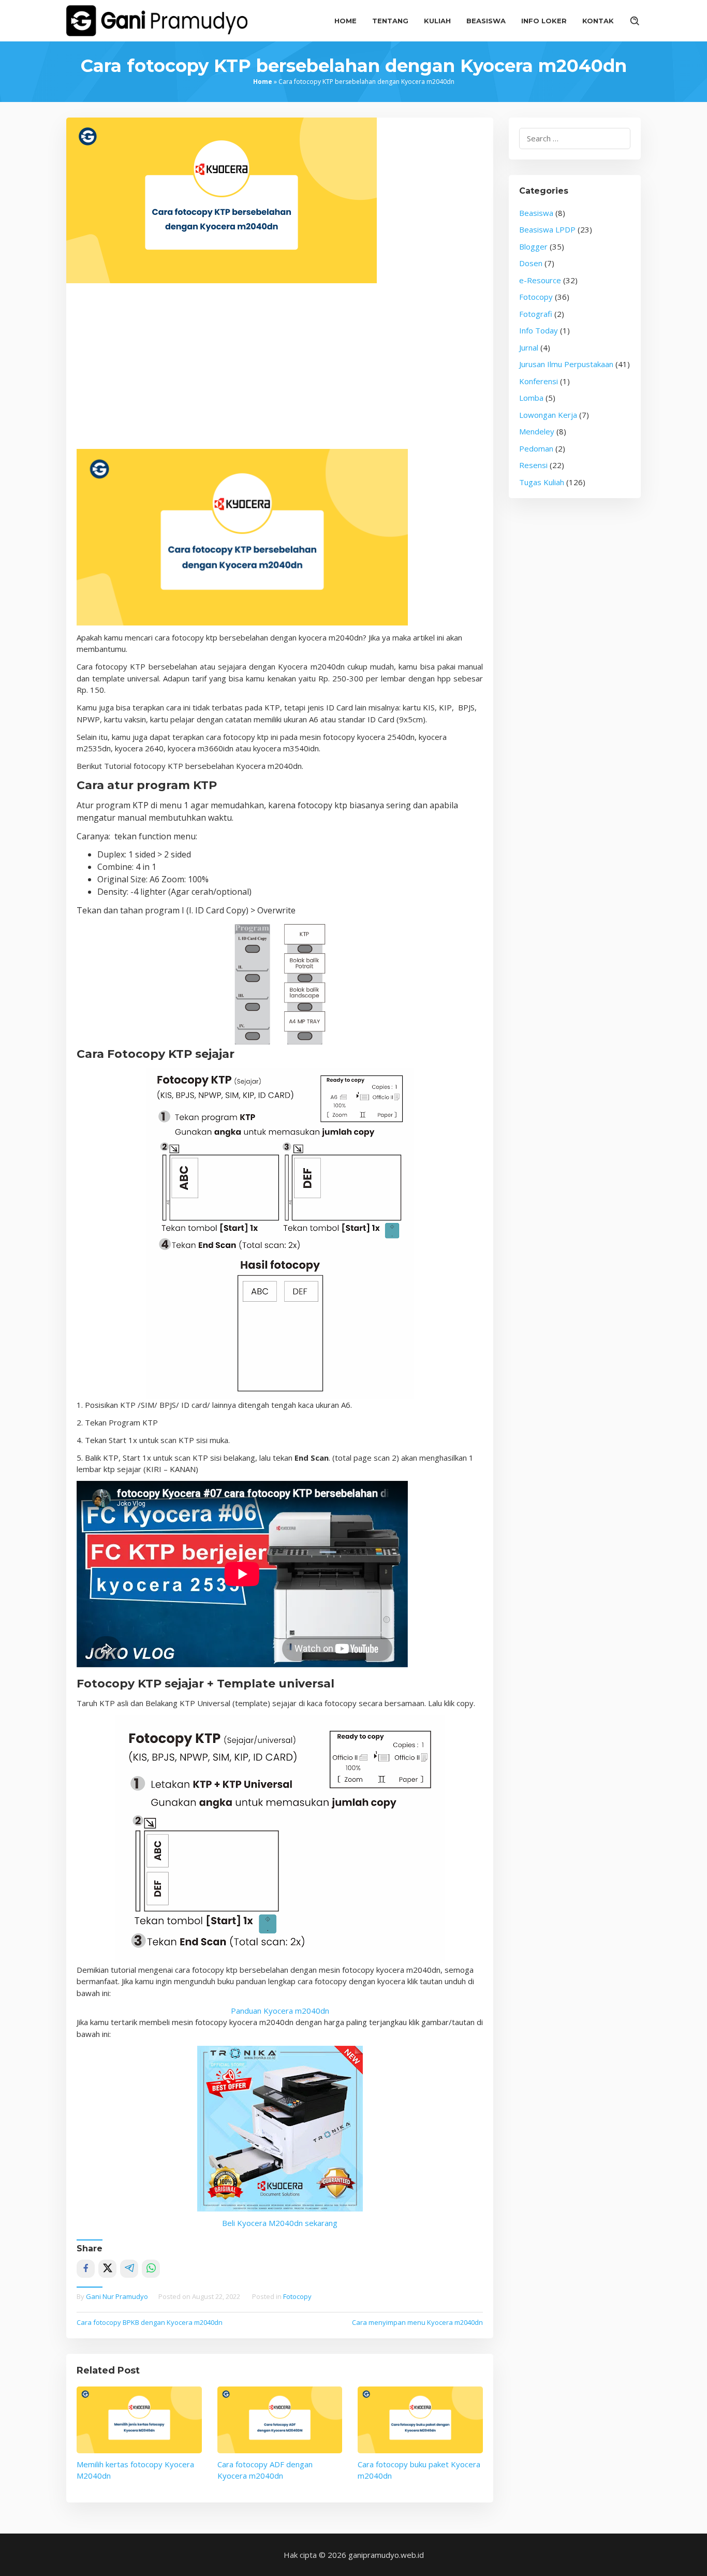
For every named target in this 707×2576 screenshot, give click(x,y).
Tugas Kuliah (542, 482)
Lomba (531, 398)
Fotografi (536, 314)
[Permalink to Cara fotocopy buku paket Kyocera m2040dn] (420, 2420)
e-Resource (540, 280)
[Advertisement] (280, 371)
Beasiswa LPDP (547, 229)
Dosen (531, 263)
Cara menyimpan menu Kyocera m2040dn (417, 2322)
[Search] (635, 21)
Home (263, 82)
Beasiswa (536, 213)
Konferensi (539, 381)
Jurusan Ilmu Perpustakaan (566, 364)
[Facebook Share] (86, 2269)
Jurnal (529, 347)
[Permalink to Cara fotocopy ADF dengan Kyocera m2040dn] (280, 2420)
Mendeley (537, 431)
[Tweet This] (107, 2269)
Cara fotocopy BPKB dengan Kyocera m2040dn (150, 2322)
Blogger (533, 246)
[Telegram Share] (129, 2269)
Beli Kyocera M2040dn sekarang (280, 2223)
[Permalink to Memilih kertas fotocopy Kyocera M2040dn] (139, 2420)
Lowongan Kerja (548, 415)
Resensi (533, 465)
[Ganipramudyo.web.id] (157, 20)
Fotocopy (297, 2296)
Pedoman (536, 448)
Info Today (539, 330)
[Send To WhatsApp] (151, 2269)
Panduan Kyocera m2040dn (280, 2011)
